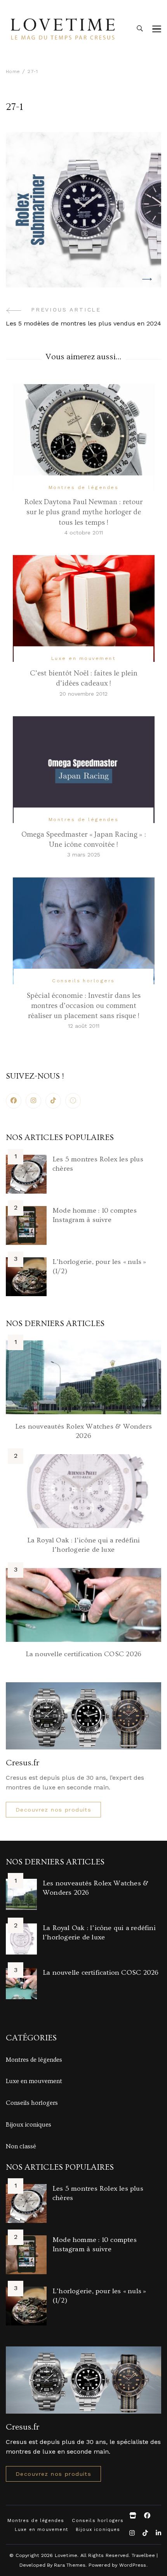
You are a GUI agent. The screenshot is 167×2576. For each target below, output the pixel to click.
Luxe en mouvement (83, 658)
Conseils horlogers (83, 981)
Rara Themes (70, 2565)
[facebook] (14, 1101)
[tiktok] (53, 1101)
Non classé (21, 2146)
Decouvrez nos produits (53, 1810)
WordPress (133, 2565)
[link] (73, 1101)
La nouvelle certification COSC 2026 (83, 1654)
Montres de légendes (83, 487)
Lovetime (66, 2555)
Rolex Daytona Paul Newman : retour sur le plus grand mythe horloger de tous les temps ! (83, 512)
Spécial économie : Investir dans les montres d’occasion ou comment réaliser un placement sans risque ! (84, 1006)
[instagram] (33, 1101)
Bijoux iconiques (29, 2125)
